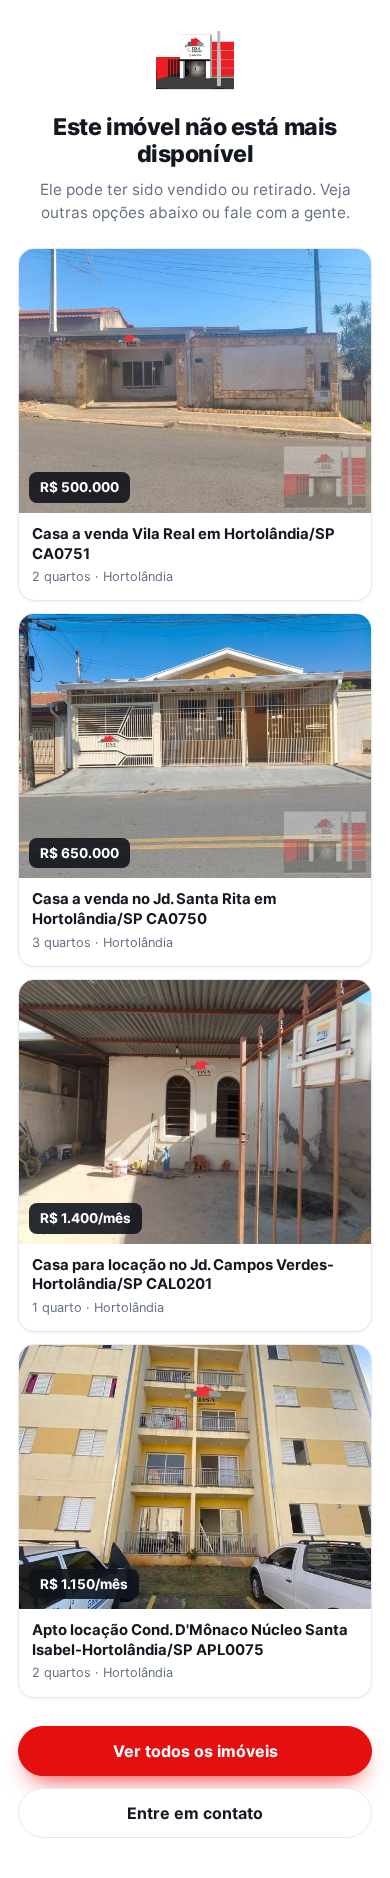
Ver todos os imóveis (195, 1751)
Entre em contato (195, 1813)
